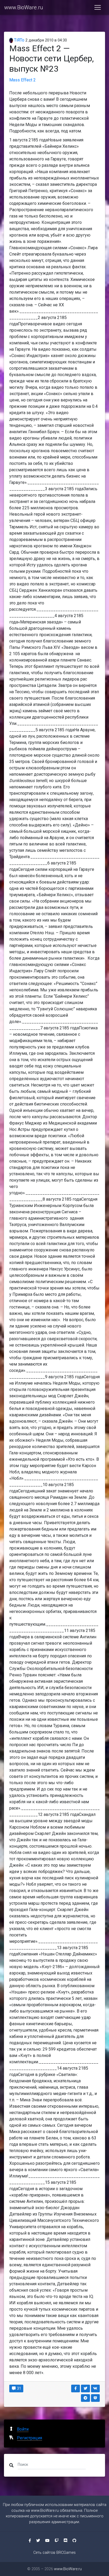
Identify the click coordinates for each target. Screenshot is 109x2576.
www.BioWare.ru (24, 7)
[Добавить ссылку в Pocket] (96, 2398)
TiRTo (19, 40)
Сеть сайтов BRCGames (54, 2553)
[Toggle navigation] (98, 7)
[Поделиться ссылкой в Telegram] (85, 2398)
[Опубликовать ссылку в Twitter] (85, 2388)
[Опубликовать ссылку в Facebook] (76, 2388)
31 (19, 2388)
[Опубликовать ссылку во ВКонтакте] (96, 2388)
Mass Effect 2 (22, 80)
